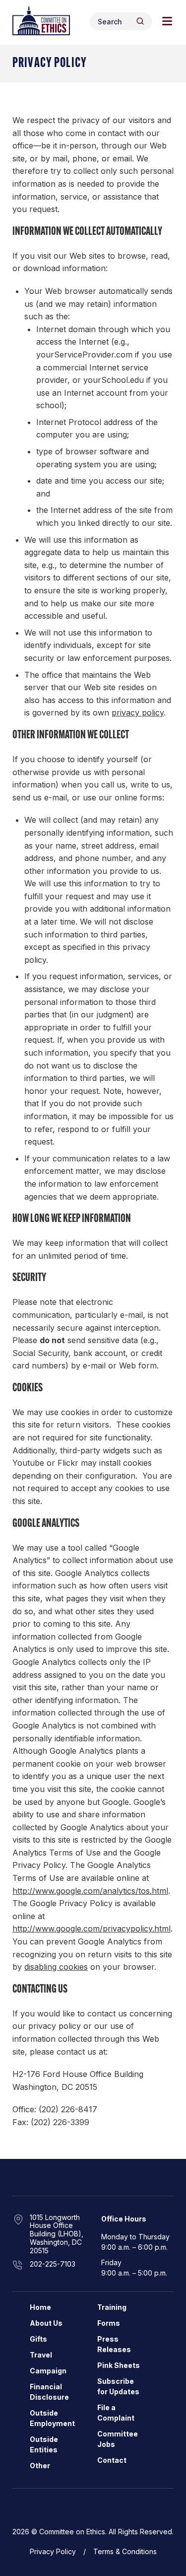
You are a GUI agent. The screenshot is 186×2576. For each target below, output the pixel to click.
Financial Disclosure (49, 2392)
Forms (109, 2323)
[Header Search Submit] (140, 21)
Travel (41, 2355)
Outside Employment (52, 2418)
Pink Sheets (119, 2365)
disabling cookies (56, 1967)
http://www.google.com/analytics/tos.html (90, 1891)
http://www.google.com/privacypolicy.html (92, 1929)
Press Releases (114, 2344)
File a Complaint (116, 2413)
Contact (112, 2460)
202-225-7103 (53, 2264)
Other (40, 2466)
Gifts (38, 2339)
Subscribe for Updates (118, 2386)
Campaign (48, 2371)
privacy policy (138, 713)
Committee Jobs (118, 2439)
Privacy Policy (53, 2551)
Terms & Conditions (125, 2551)
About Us (46, 2323)
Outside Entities (44, 2444)
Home (40, 2307)
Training (112, 2307)
